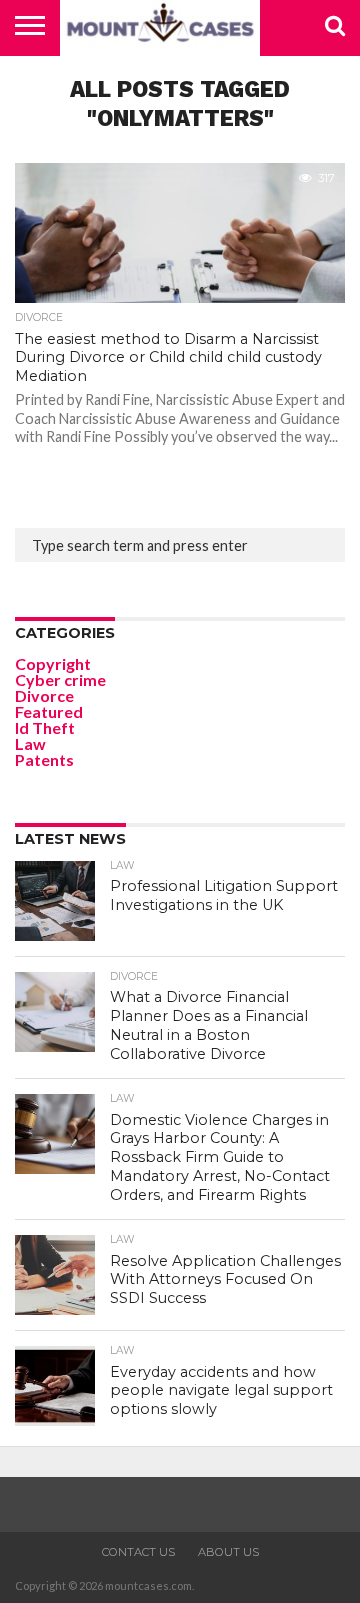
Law (30, 743)
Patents (44, 759)
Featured (49, 711)
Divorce (44, 695)
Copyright (53, 663)
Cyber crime (60, 679)
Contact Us (138, 1552)
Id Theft (45, 727)
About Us (228, 1552)
